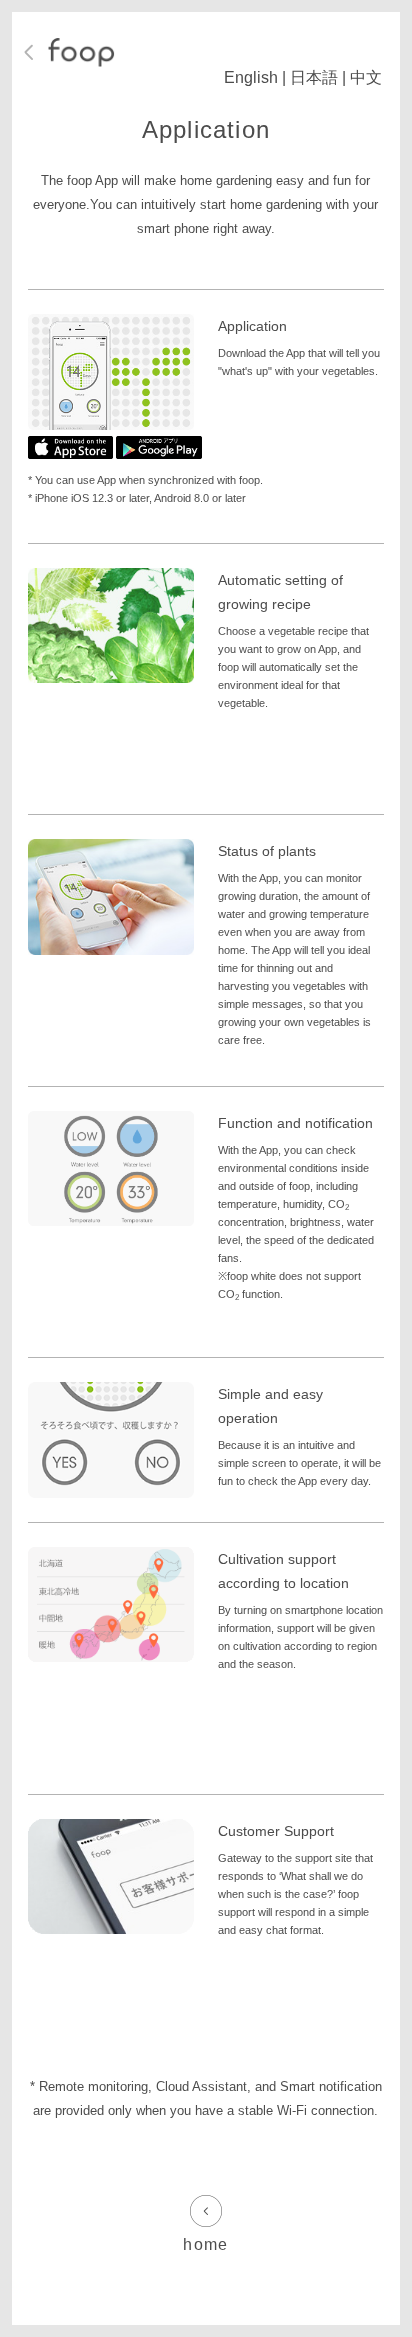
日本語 (314, 77)
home (205, 2244)
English (251, 77)
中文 (366, 77)
